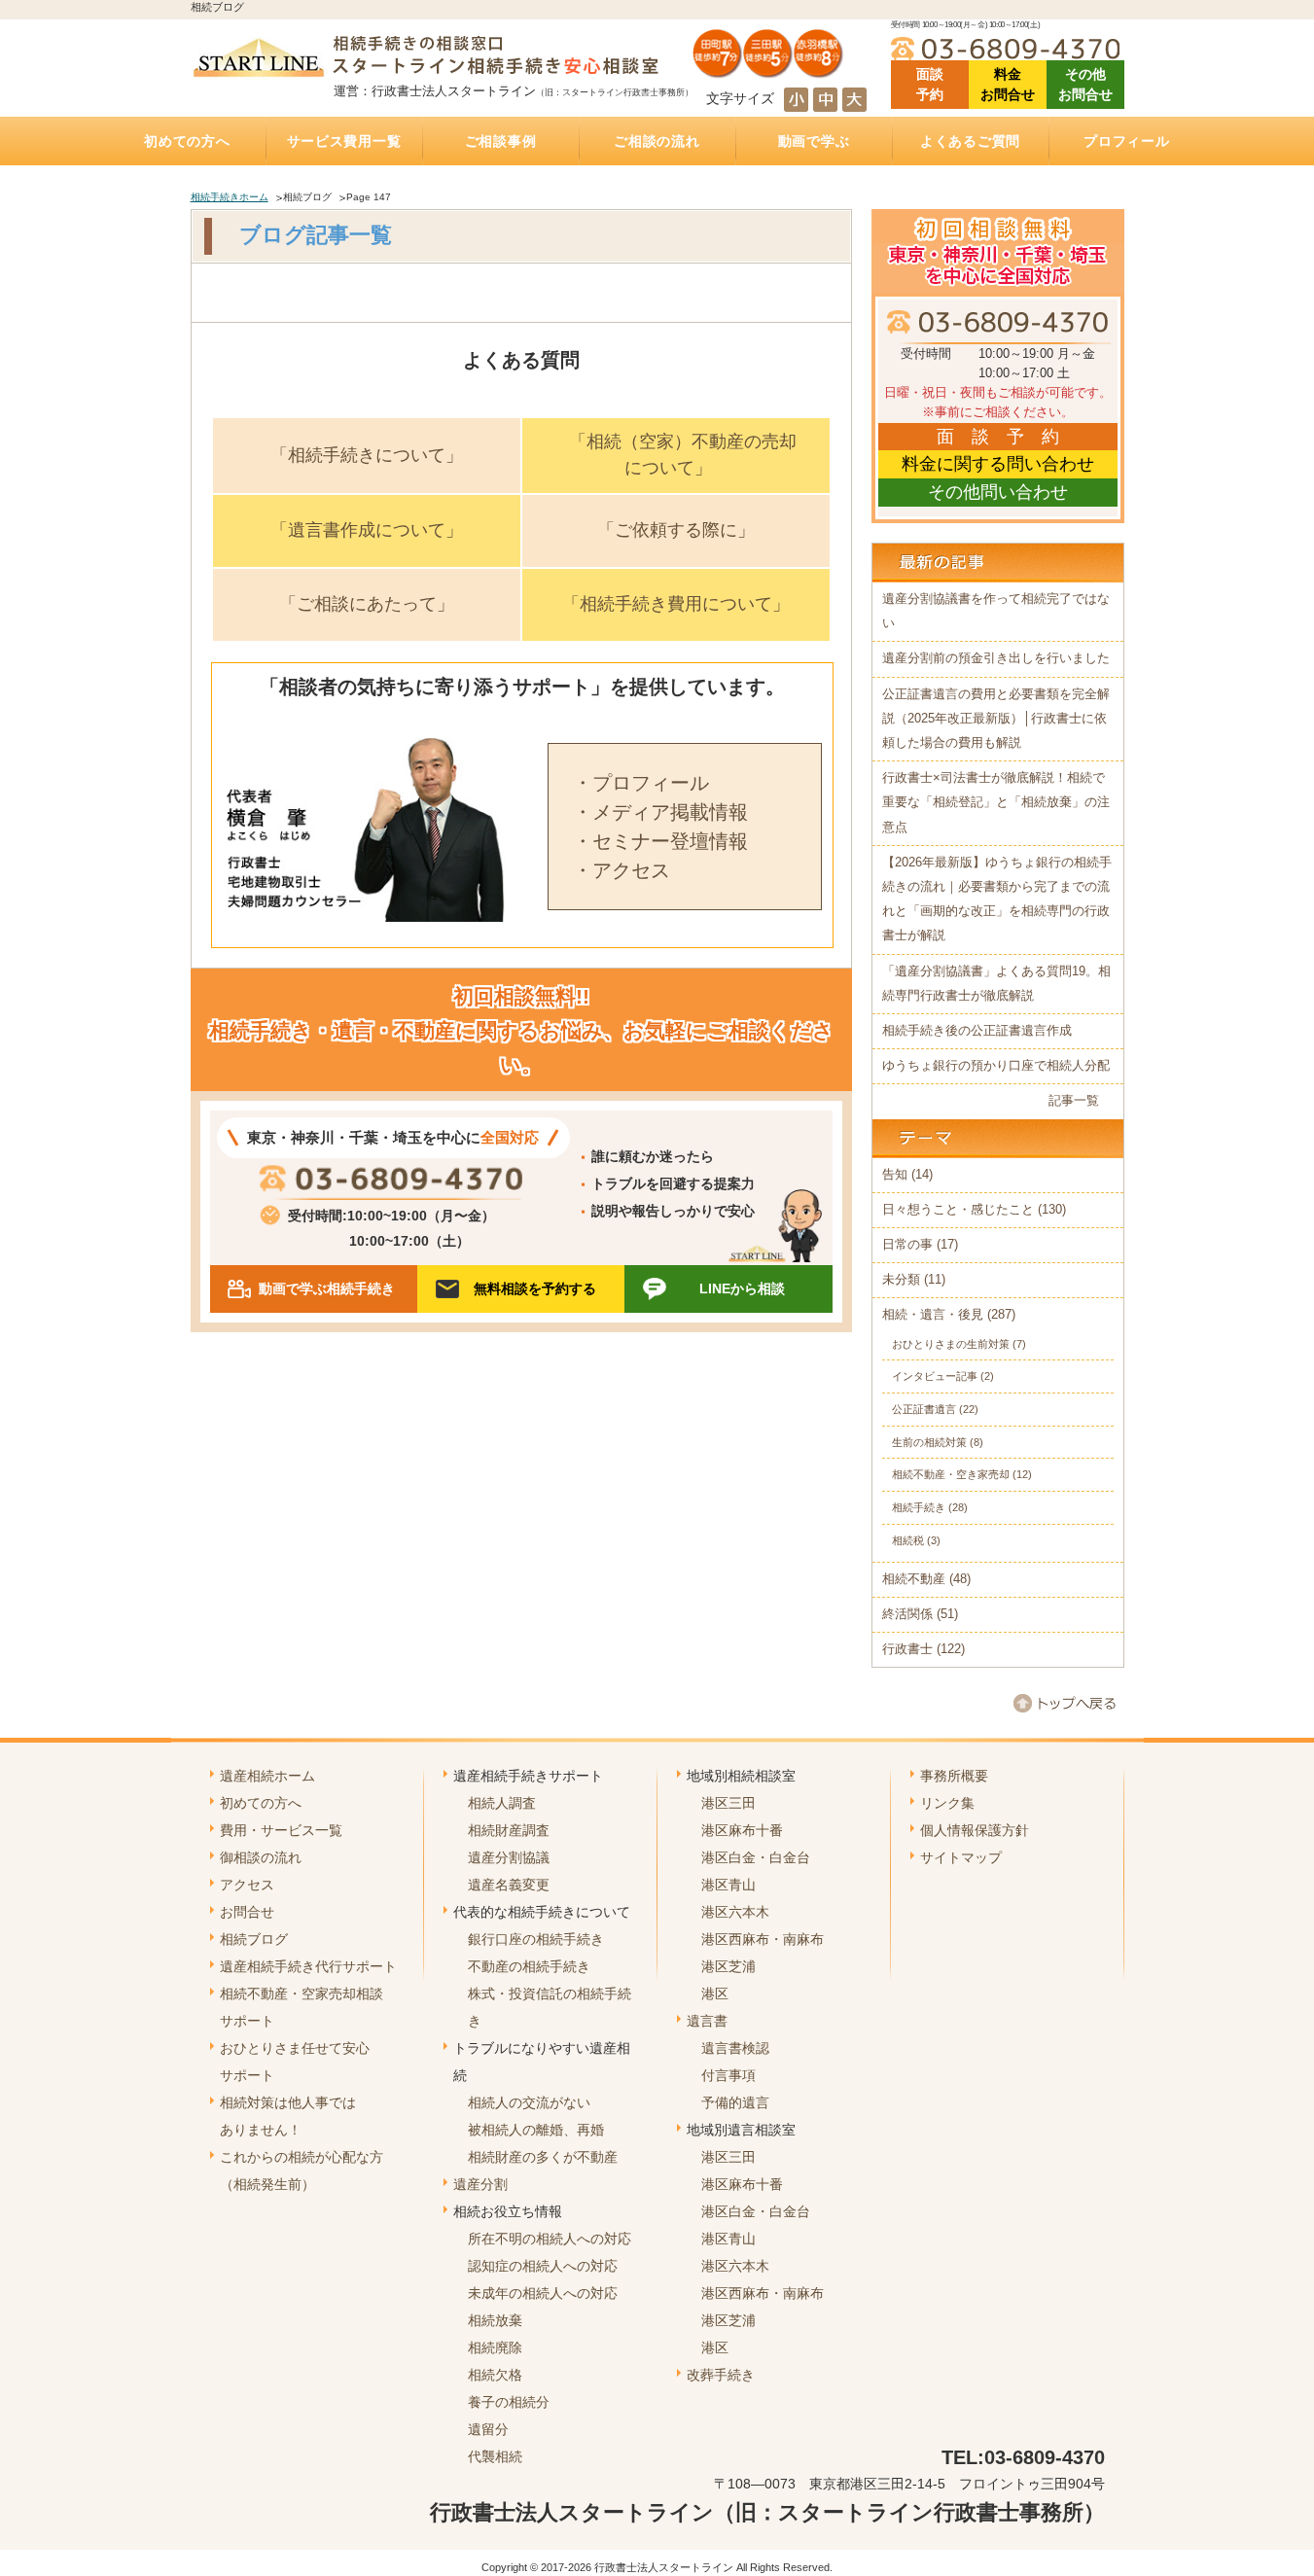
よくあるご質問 (970, 141)
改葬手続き (721, 2375)
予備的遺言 (735, 2102)
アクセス (247, 1885)
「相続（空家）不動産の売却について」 (683, 455)
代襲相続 (495, 2456)
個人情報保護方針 (975, 1830)
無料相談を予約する (535, 1288)
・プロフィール (641, 783)
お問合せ (247, 1912)
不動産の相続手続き (529, 1966)
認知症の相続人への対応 (543, 2266)
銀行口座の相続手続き (536, 1939)
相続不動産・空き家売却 (951, 1474)
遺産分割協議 (509, 1857)
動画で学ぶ (814, 141)
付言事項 (728, 2075)
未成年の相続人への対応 (543, 2293)
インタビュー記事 (935, 1376)
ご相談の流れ (657, 141)
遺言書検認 (735, 2048)
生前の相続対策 (929, 1442)
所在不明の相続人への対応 (550, 2239)
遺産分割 (480, 2184)
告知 (895, 1175)
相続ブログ (254, 1939)
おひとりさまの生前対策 (951, 1344)
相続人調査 (502, 1803)
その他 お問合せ (1085, 84)
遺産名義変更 (509, 1885)
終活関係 (907, 1614)
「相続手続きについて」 (367, 455)
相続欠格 (495, 2375)
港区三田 (728, 1803)
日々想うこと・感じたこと (958, 1210)
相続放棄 (495, 2320)
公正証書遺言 (924, 1409)
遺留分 (488, 2429)
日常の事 (907, 1245)
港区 (715, 1994)
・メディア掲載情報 (660, 812)
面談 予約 (930, 84)
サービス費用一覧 (344, 141)
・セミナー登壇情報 (660, 841)
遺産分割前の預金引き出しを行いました (996, 658)
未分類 (901, 1280)
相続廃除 (495, 2347)
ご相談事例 (501, 141)
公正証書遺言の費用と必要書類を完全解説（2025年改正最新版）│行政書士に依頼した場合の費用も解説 (996, 719)
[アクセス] (768, 71)
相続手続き (919, 1507)
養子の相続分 (509, 2402)
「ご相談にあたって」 (367, 604)
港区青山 (728, 1885)
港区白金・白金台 (756, 1857)
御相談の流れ (261, 1857)
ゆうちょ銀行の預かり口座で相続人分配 (996, 1066)
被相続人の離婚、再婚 (536, 2130)
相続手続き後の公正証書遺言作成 (977, 1031)
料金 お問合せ (1008, 84)
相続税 (908, 1540)
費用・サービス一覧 (281, 1830)
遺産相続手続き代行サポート (308, 1966)
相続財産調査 (509, 1830)
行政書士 (907, 1649)
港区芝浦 (728, 1966)
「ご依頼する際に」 (676, 530)
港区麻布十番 (742, 1830)
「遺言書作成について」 (367, 530)
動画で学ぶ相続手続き (327, 1288)
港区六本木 (735, 1912)
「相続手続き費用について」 (676, 604)
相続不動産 (914, 1579)
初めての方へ (187, 141)
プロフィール (1126, 141)
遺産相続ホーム (267, 1776)
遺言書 (707, 2021)
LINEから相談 (742, 1288)
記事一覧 (1074, 1101)
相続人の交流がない (529, 2102)
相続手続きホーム (230, 197)
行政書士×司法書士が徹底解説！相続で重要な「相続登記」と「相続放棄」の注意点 (996, 802)
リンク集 (947, 1803)
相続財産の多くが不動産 (543, 2157)
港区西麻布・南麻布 (763, 1939)
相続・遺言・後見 (933, 1315)
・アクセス (621, 870)
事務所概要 (954, 1776)
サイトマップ (961, 1857)
